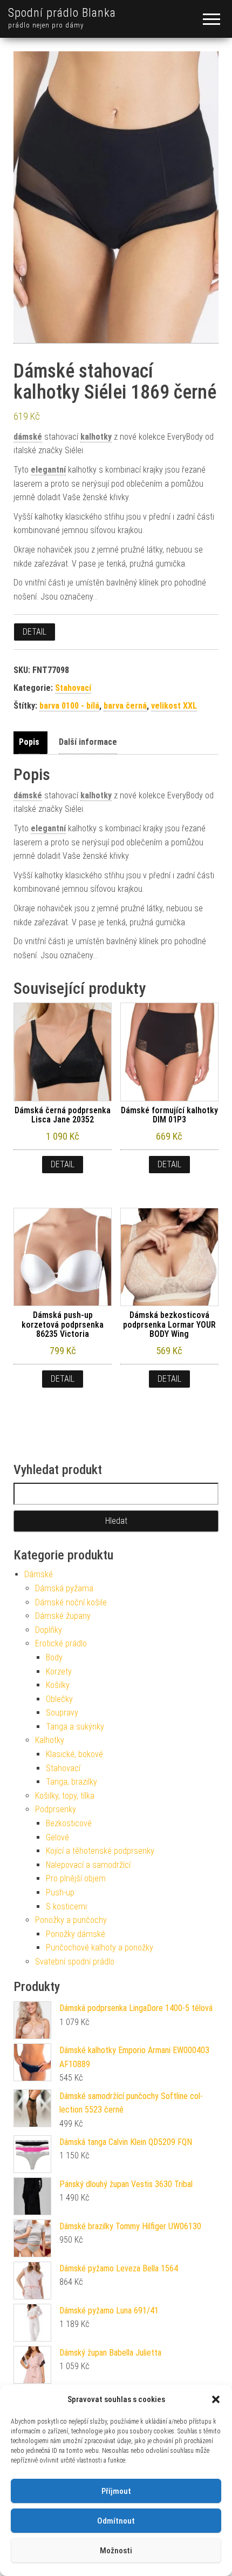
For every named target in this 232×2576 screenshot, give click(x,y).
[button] (216, 2399)
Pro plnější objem (76, 1878)
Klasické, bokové (74, 1754)
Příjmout (116, 2491)
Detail (35, 632)
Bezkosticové (69, 1823)
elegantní (48, 470)
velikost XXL (174, 706)
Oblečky (59, 1699)
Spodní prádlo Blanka (62, 13)
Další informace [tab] (88, 742)
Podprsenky (56, 1809)
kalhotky (96, 437)
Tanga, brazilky (71, 1782)
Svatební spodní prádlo (75, 1962)
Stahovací (73, 688)
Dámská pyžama (64, 1588)
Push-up (60, 1892)
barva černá (125, 706)
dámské (28, 437)
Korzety (59, 1672)
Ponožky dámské (76, 1934)
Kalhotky (50, 1740)
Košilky (58, 1685)
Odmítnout (116, 2521)
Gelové (57, 1837)
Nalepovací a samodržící (88, 1865)
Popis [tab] (29, 742)
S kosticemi (66, 1906)
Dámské (39, 1574)
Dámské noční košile (71, 1602)
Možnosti (116, 2551)
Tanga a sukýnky (75, 1727)
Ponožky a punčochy (71, 1920)
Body (54, 1657)
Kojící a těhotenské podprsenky (100, 1851)
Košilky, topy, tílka (65, 1796)
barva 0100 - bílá (69, 706)
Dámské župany (63, 1616)
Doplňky (49, 1630)
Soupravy (62, 1713)
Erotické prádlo (61, 1643)
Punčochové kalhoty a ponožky (100, 1948)
